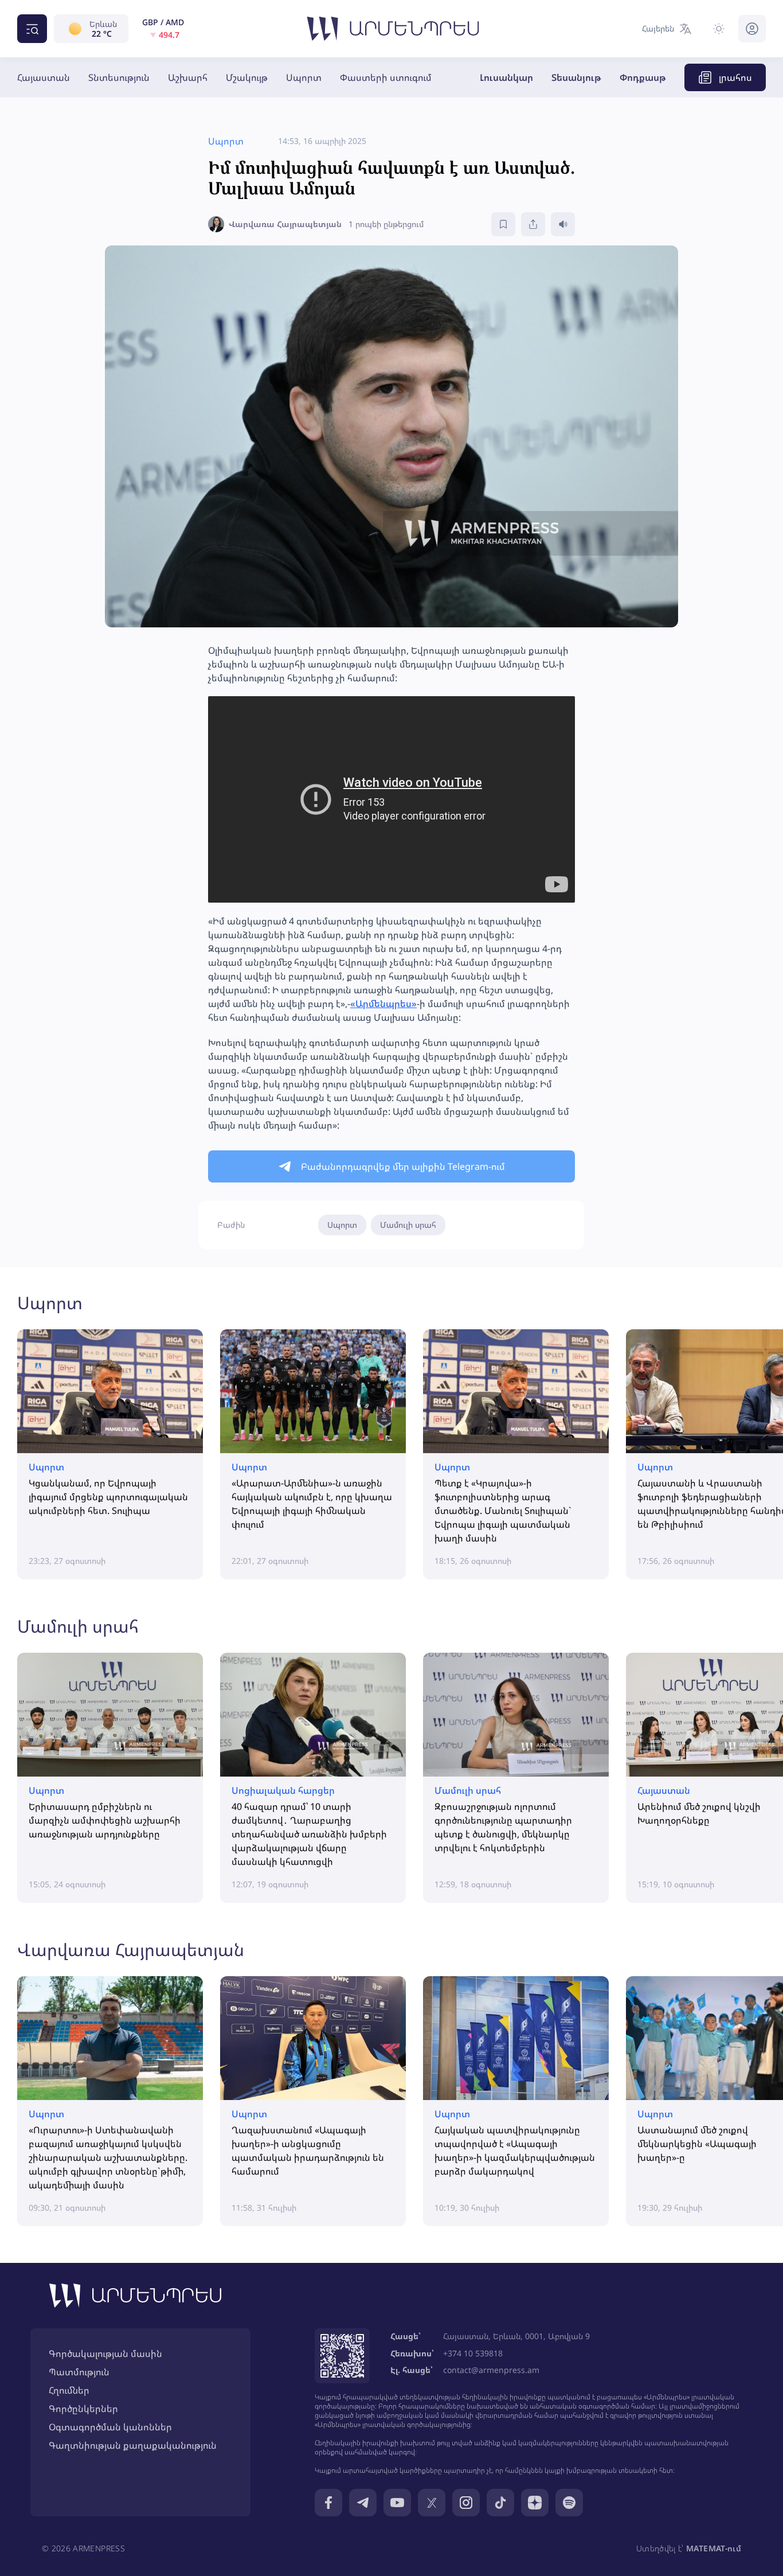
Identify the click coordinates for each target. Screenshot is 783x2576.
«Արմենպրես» (383, 1004)
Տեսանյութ (576, 77)
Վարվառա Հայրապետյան (131, 1949)
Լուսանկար (506, 77)
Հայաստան (44, 77)
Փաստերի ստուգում (386, 77)
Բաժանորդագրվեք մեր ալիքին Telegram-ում (403, 1166)
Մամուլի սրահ (408, 1225)
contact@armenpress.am (491, 2370)
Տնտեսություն (119, 77)
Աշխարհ (188, 77)
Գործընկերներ (83, 2409)
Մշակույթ (247, 77)
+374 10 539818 (473, 2353)
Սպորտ (304, 77)
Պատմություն (79, 2372)
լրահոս (735, 77)
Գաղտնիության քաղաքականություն (133, 2445)
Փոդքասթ (643, 77)
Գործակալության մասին (105, 2353)
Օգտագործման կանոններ (110, 2427)
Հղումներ (69, 2390)
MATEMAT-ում (714, 2548)
